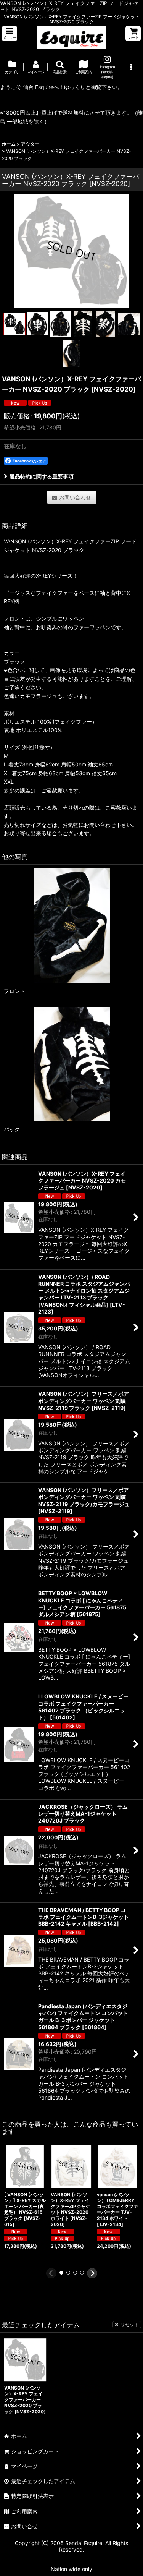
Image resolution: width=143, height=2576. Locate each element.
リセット (130, 2324)
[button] (10, 33)
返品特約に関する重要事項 (42, 476)
